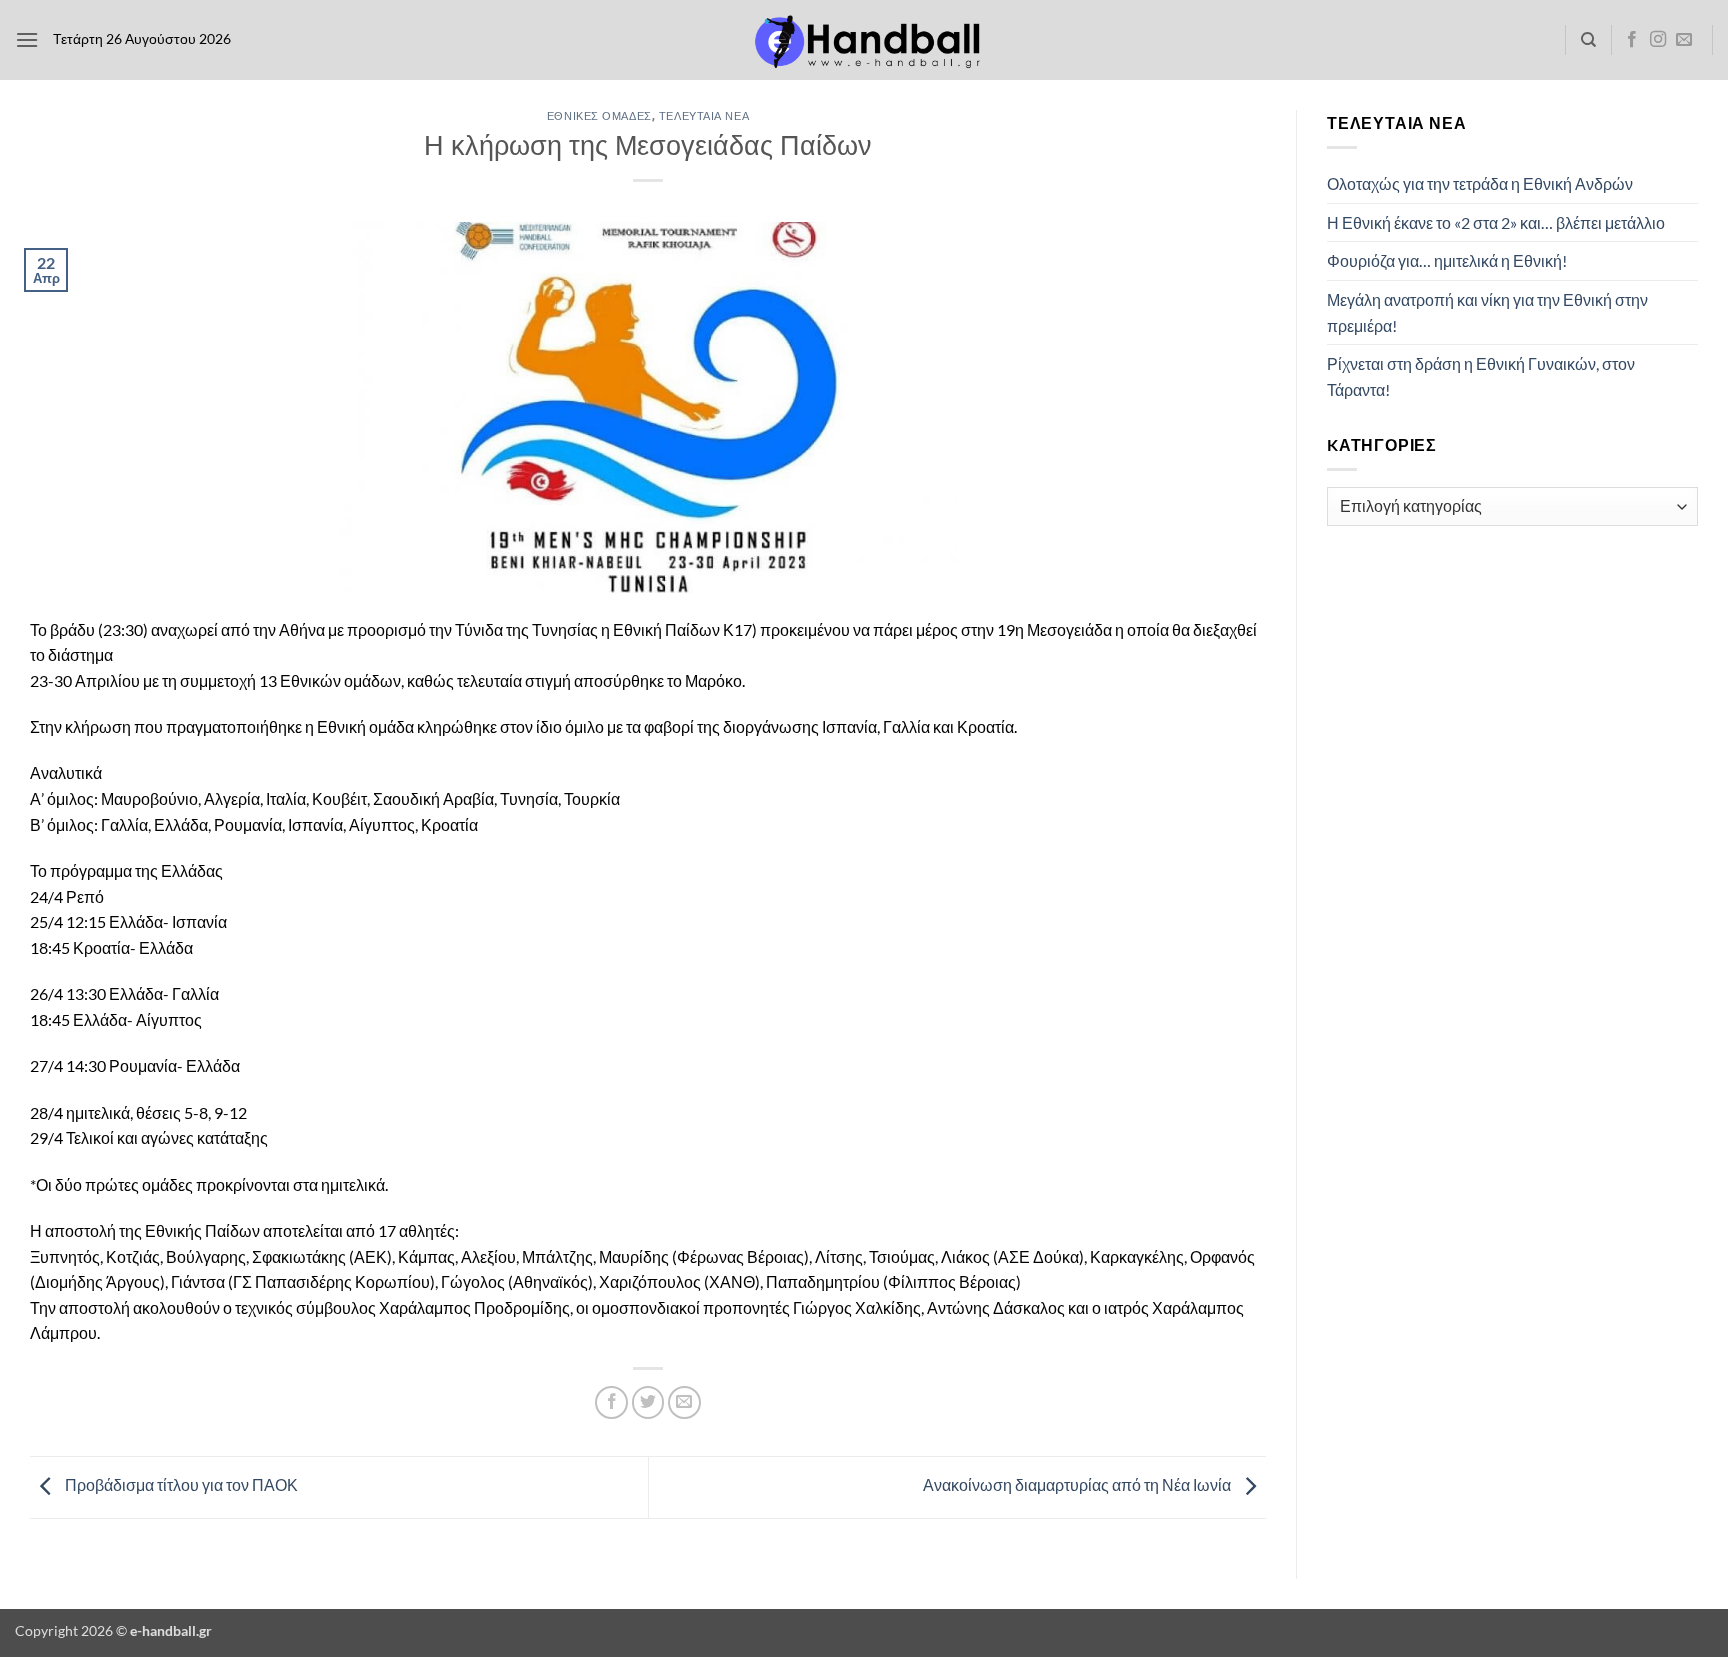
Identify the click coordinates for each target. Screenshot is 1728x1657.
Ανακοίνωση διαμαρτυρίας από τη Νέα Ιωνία (1078, 1484)
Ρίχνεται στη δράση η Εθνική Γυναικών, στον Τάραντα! (1481, 376)
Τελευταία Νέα (704, 115)
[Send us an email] (1684, 40)
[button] (27, 39)
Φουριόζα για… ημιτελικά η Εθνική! (1447, 260)
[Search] (1588, 40)
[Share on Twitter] (648, 1402)
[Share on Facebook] (611, 1402)
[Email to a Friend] (684, 1402)
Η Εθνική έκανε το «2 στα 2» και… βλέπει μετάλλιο (1496, 222)
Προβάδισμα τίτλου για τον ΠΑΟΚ (180, 1484)
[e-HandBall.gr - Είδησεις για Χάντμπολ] (864, 40)
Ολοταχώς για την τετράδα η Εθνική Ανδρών (1480, 183)
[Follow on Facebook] (1632, 40)
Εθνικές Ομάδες (599, 115)
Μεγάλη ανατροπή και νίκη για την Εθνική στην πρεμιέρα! (1487, 312)
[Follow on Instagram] (1658, 40)
